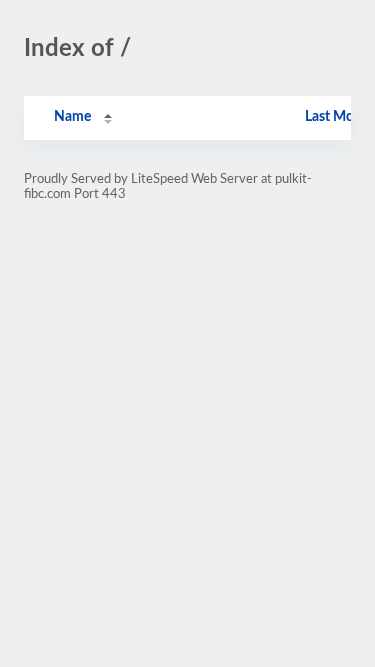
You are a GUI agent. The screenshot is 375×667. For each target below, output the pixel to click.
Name (72, 117)
